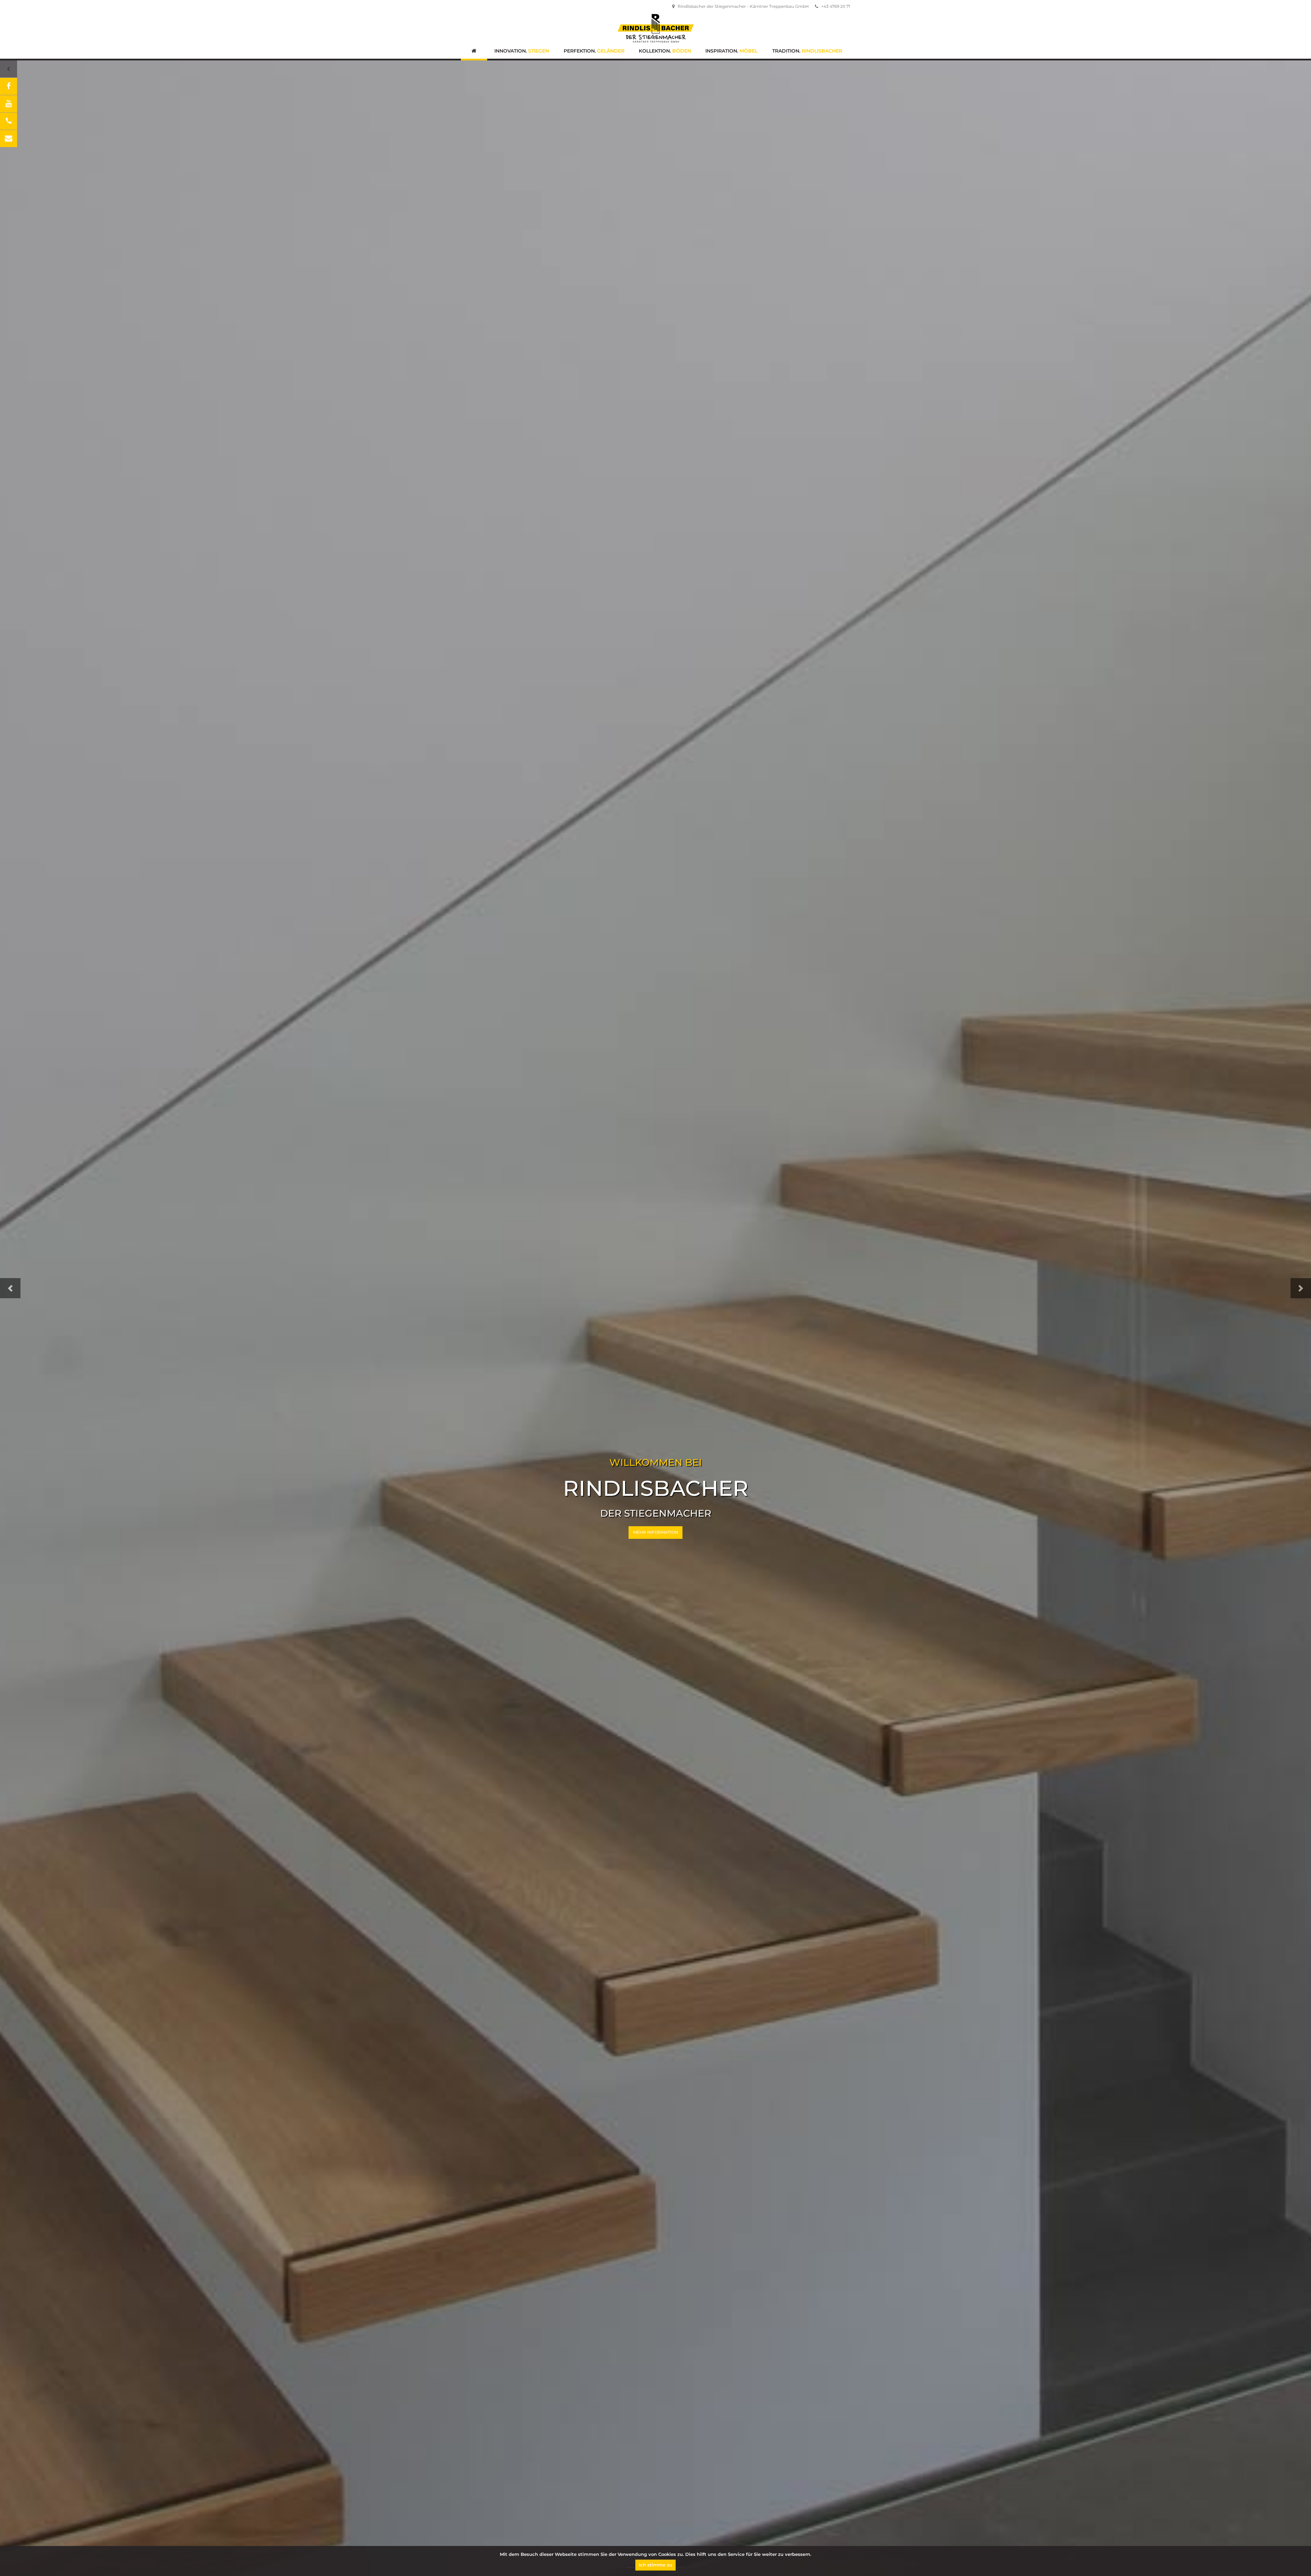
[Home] (474, 52)
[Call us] (9, 121)
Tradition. (807, 51)
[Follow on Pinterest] (9, 139)
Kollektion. (665, 51)
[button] (10, 1288)
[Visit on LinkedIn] (9, 104)
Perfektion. (594, 51)
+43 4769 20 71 (835, 6)
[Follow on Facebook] (9, 86)
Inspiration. (731, 51)
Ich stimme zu (655, 2565)
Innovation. (522, 51)
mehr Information (656, 1532)
